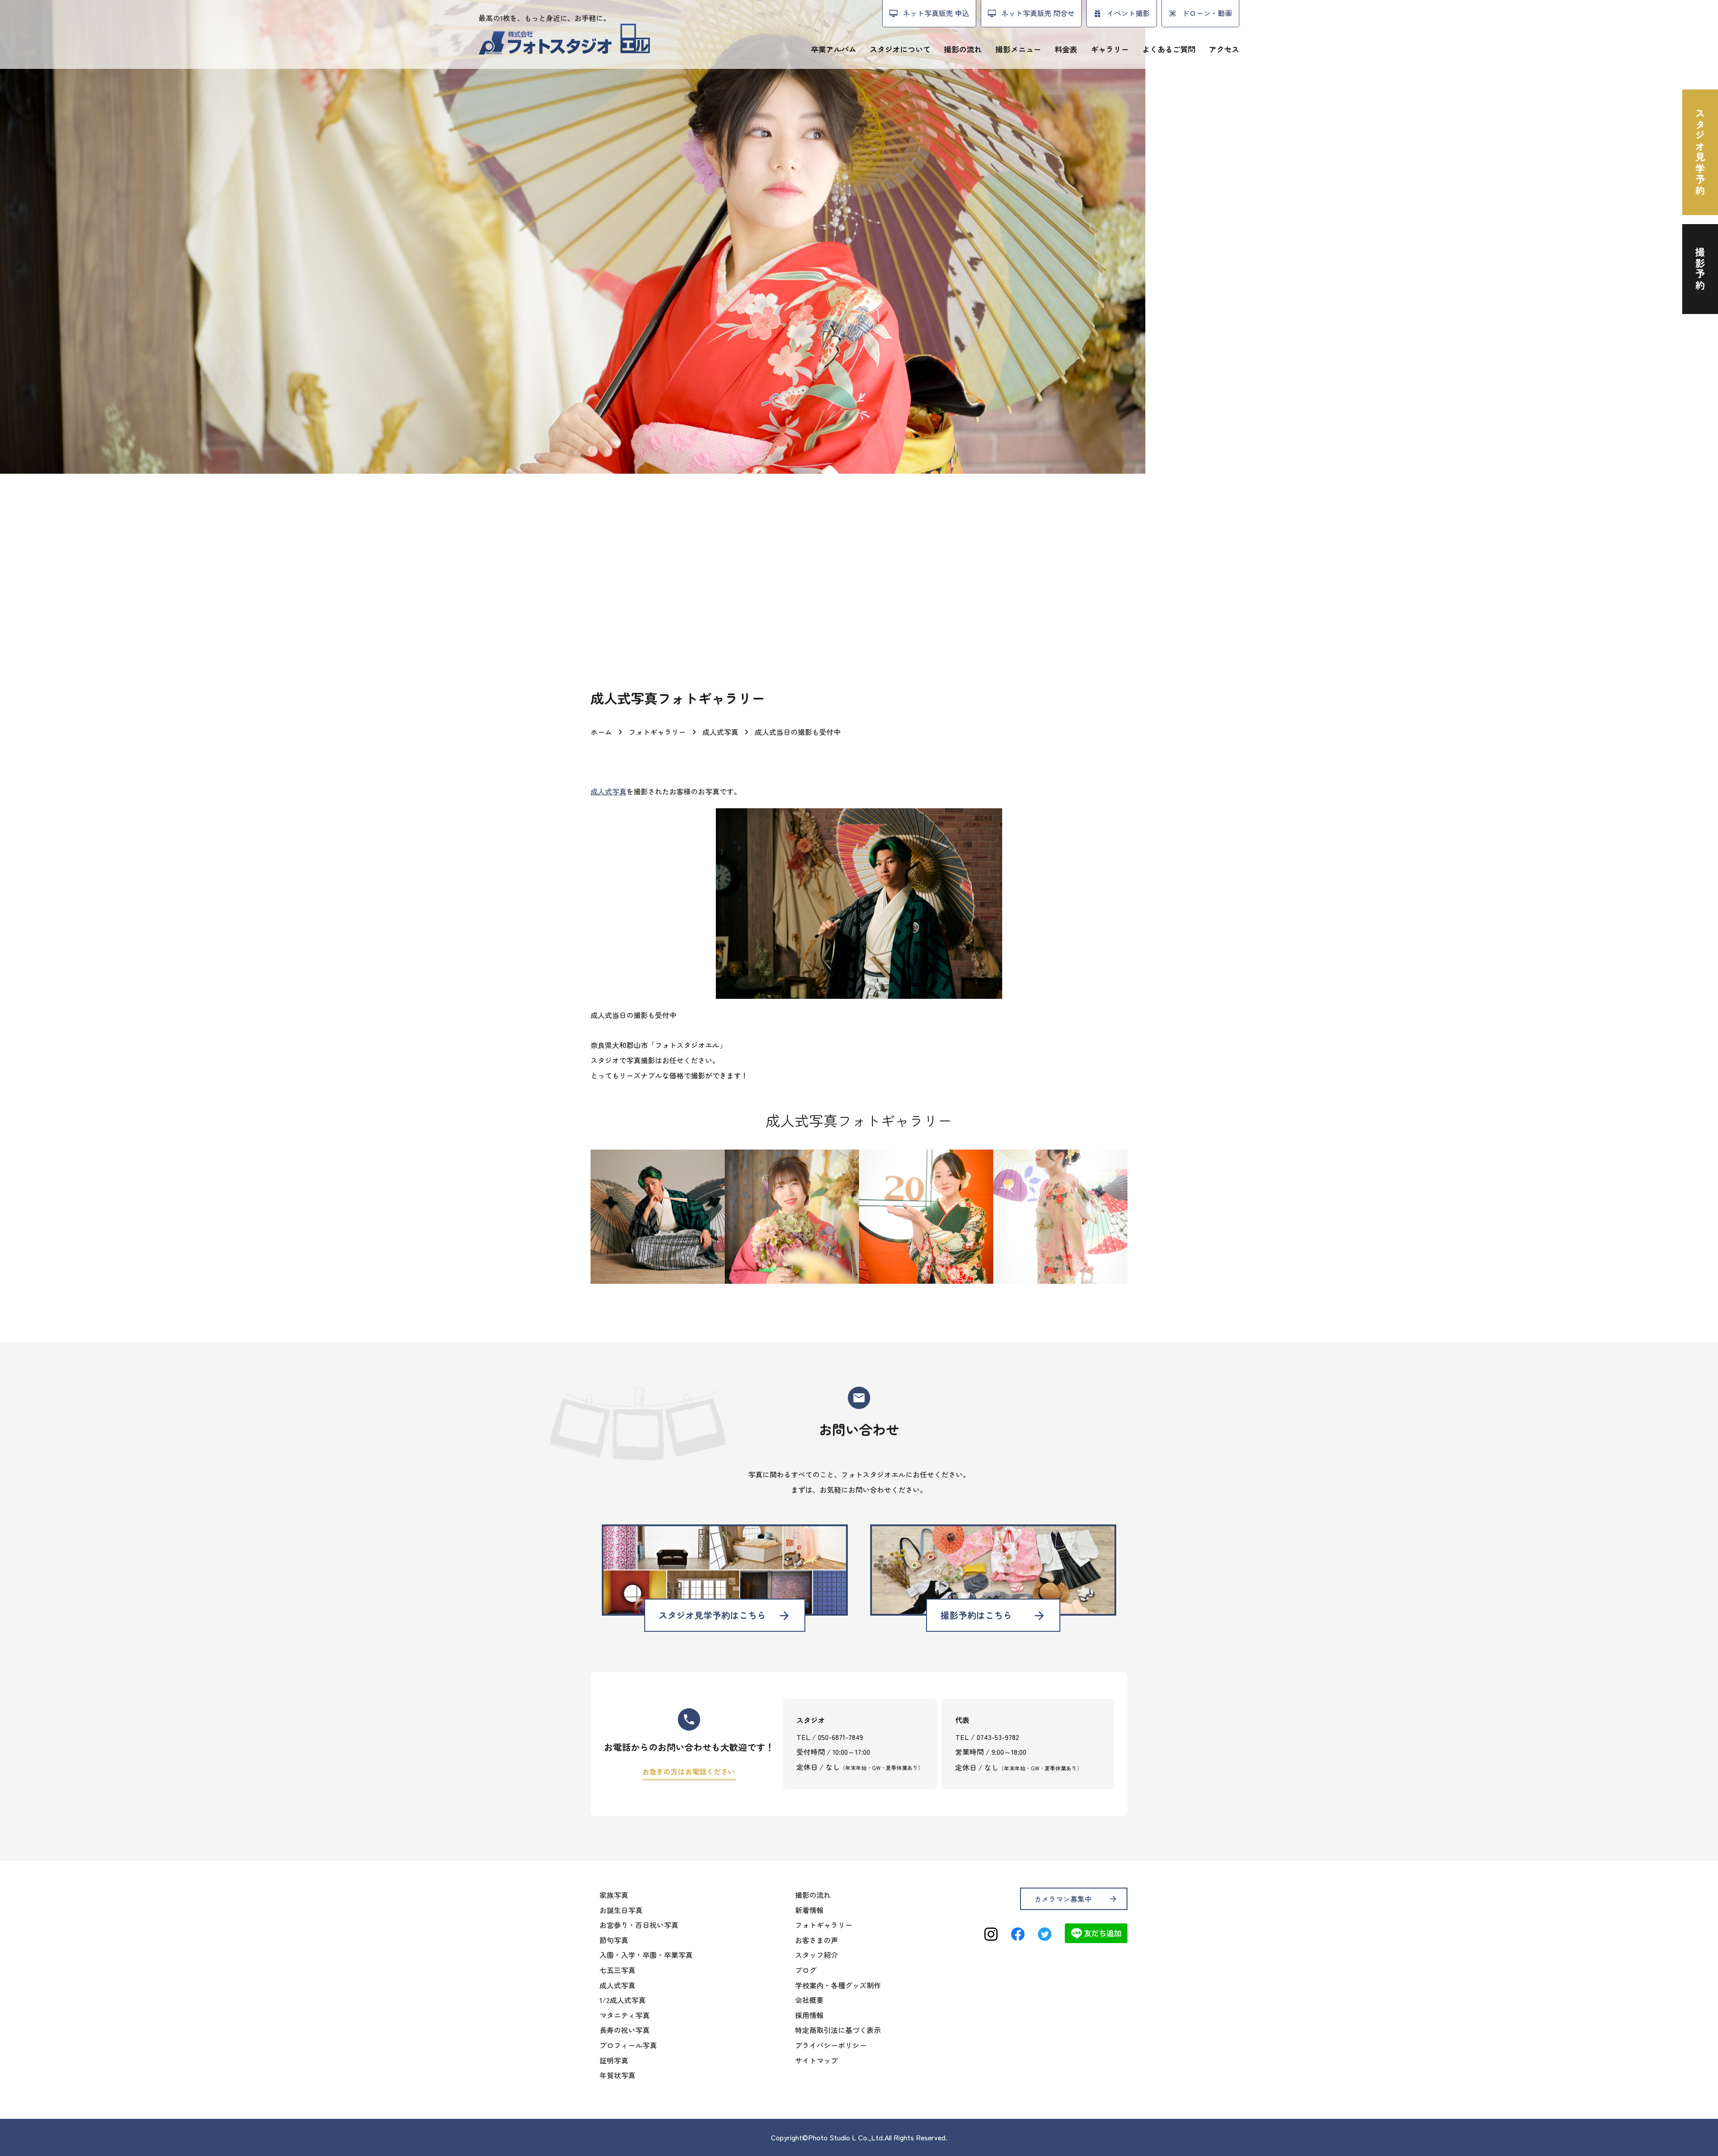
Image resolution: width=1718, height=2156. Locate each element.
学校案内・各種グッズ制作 (838, 1985)
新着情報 (809, 1910)
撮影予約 (1700, 269)
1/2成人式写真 (623, 2000)
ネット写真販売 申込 (936, 13)
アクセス (1224, 49)
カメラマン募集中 (1076, 1899)
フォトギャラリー (657, 732)
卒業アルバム (833, 49)
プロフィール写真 (628, 2045)
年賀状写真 (617, 2075)
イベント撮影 (1128, 13)
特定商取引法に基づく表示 (838, 2030)
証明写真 (614, 2060)
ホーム (601, 732)
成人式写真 (720, 732)
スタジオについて (900, 49)
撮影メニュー (1018, 49)
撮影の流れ (963, 49)
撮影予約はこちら (993, 1615)
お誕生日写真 (621, 1910)
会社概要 (809, 2000)
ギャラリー (1110, 49)
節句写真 (614, 1940)
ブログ (806, 1970)
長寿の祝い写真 (625, 2030)
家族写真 (614, 1895)
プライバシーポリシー (831, 2045)
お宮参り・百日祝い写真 (639, 1925)
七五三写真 (617, 1970)
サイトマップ (816, 2060)
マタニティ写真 (625, 2015)
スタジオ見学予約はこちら (725, 1615)
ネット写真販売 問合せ (1038, 13)
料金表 (1066, 49)
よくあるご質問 (1169, 49)
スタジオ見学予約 (1700, 152)
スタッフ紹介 (816, 1955)
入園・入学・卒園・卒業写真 (646, 1955)
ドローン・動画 (1207, 13)
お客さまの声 (816, 1940)
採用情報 (809, 2015)
